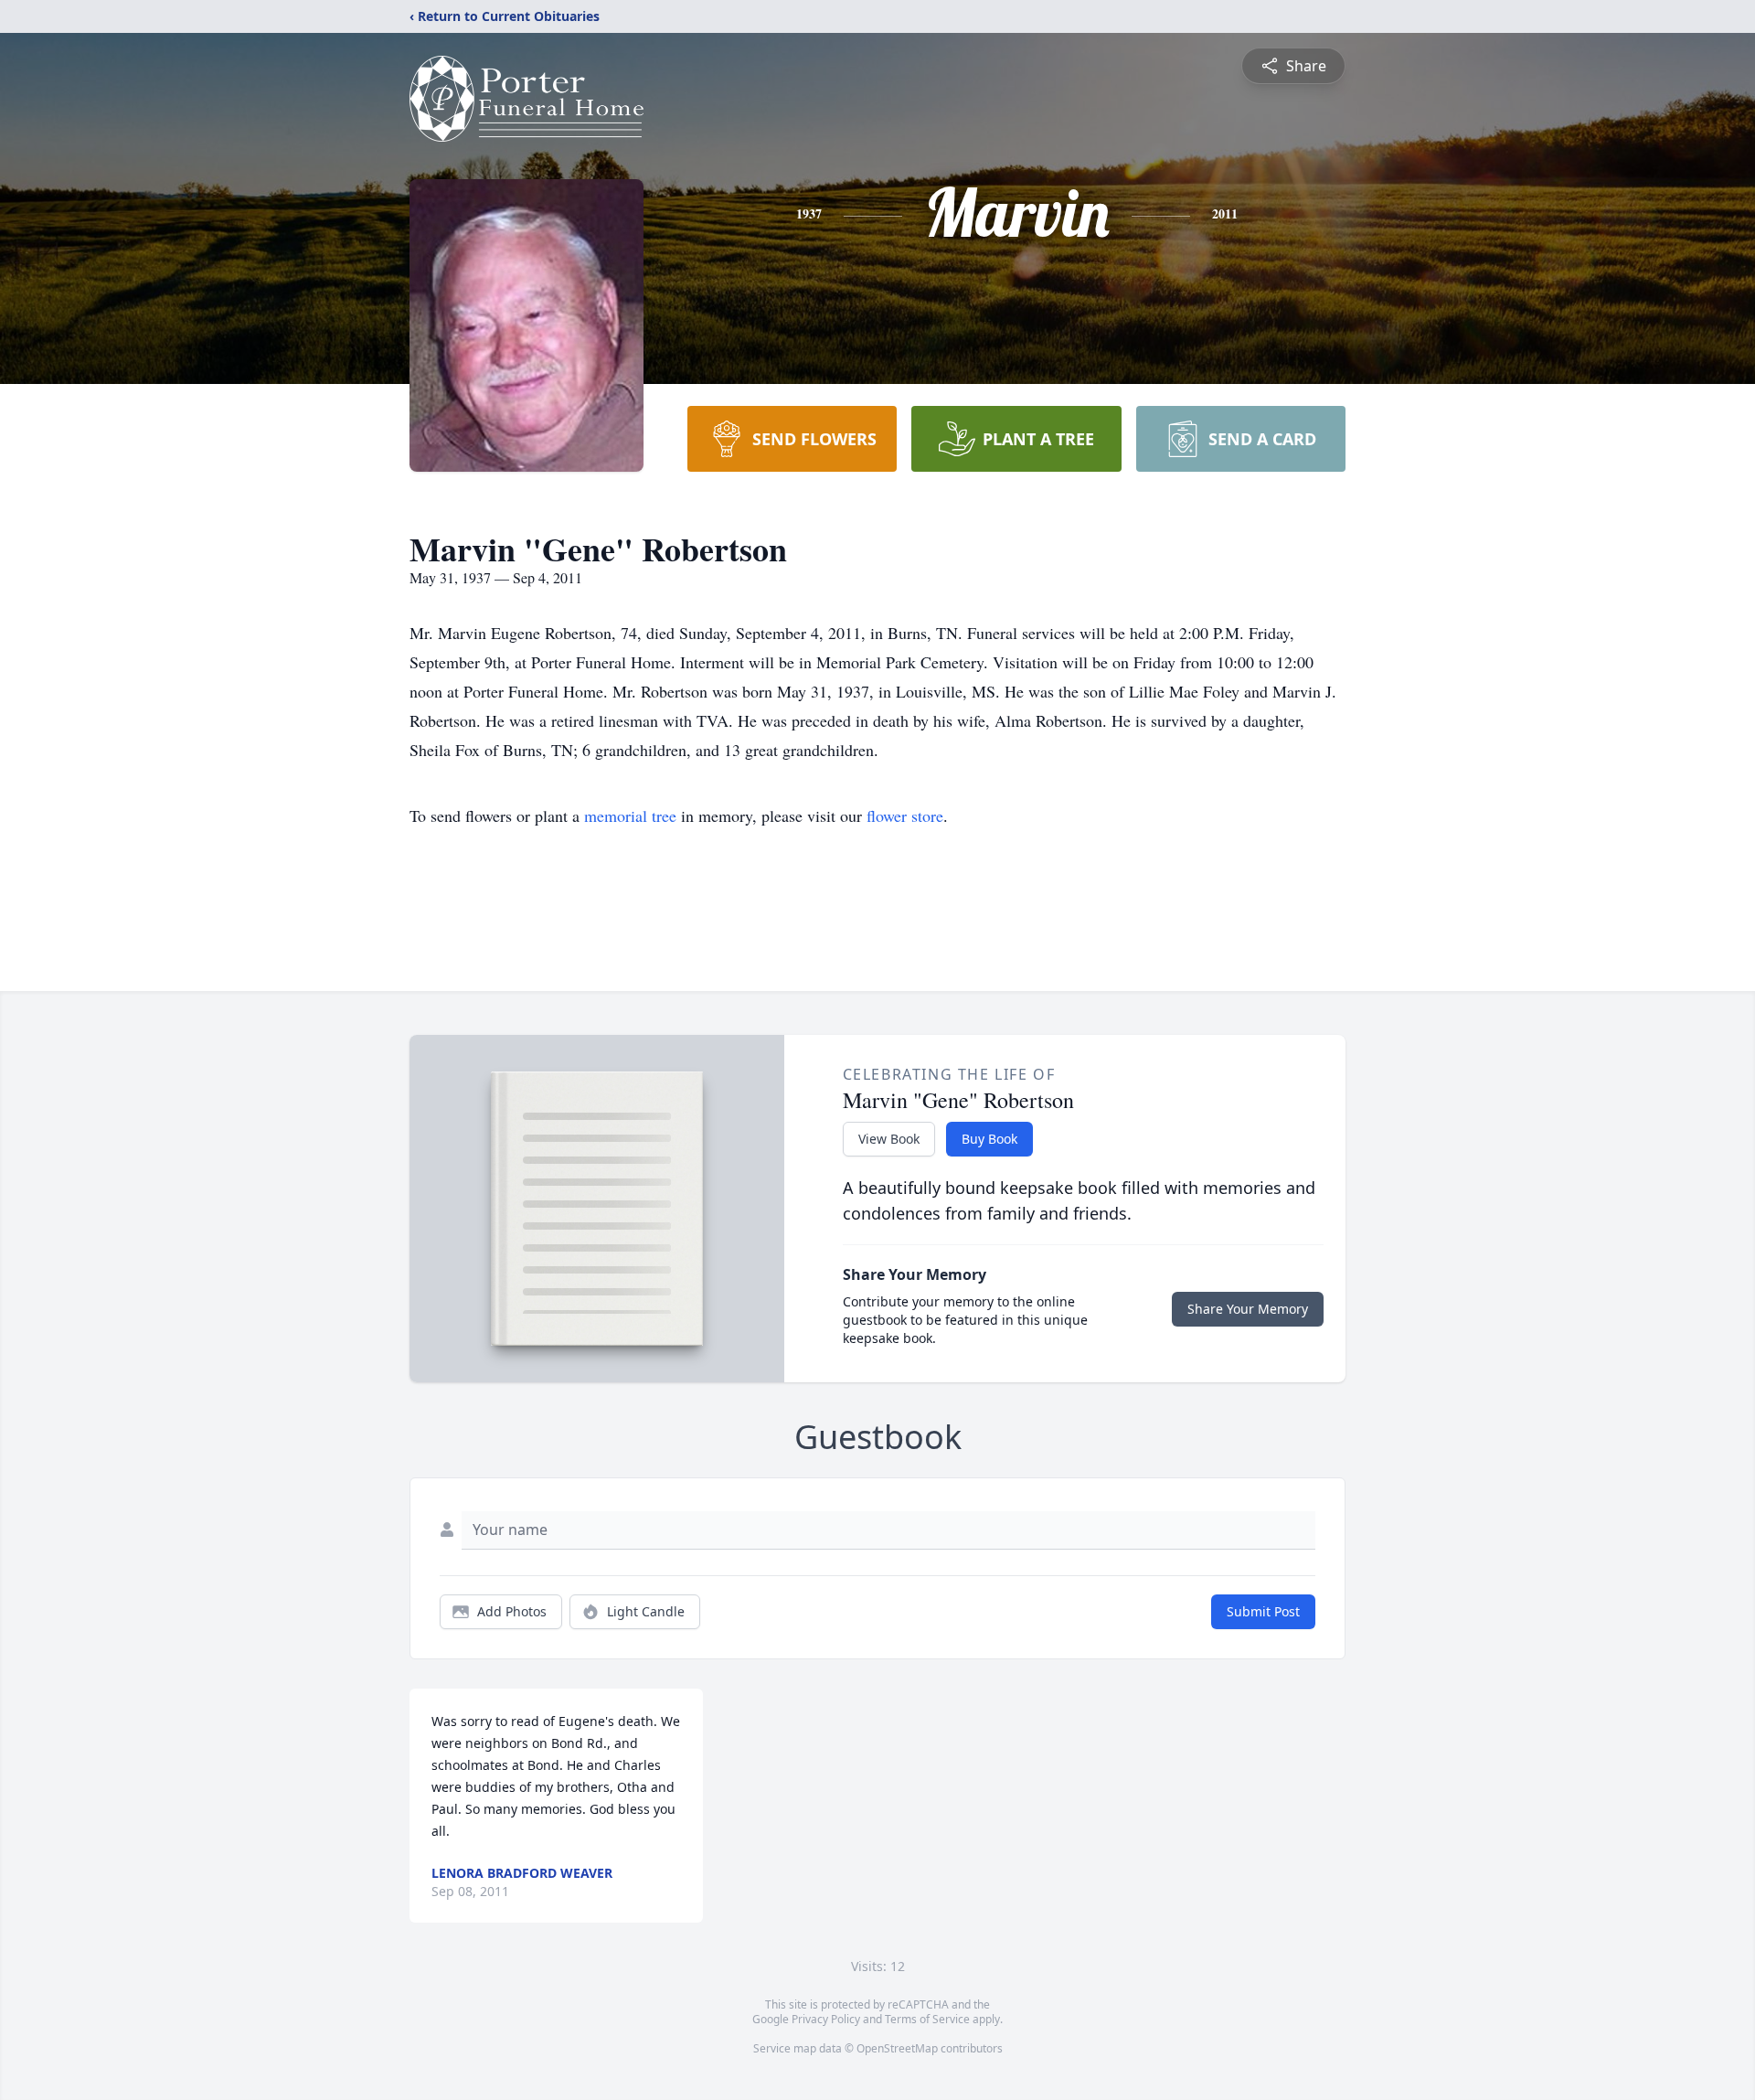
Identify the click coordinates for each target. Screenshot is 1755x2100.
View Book (889, 1139)
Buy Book (989, 1139)
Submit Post (1263, 1611)
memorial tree (630, 815)
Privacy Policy (826, 2019)
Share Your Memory (1248, 1309)
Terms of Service (927, 2019)
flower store (905, 815)
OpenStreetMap (897, 2048)
